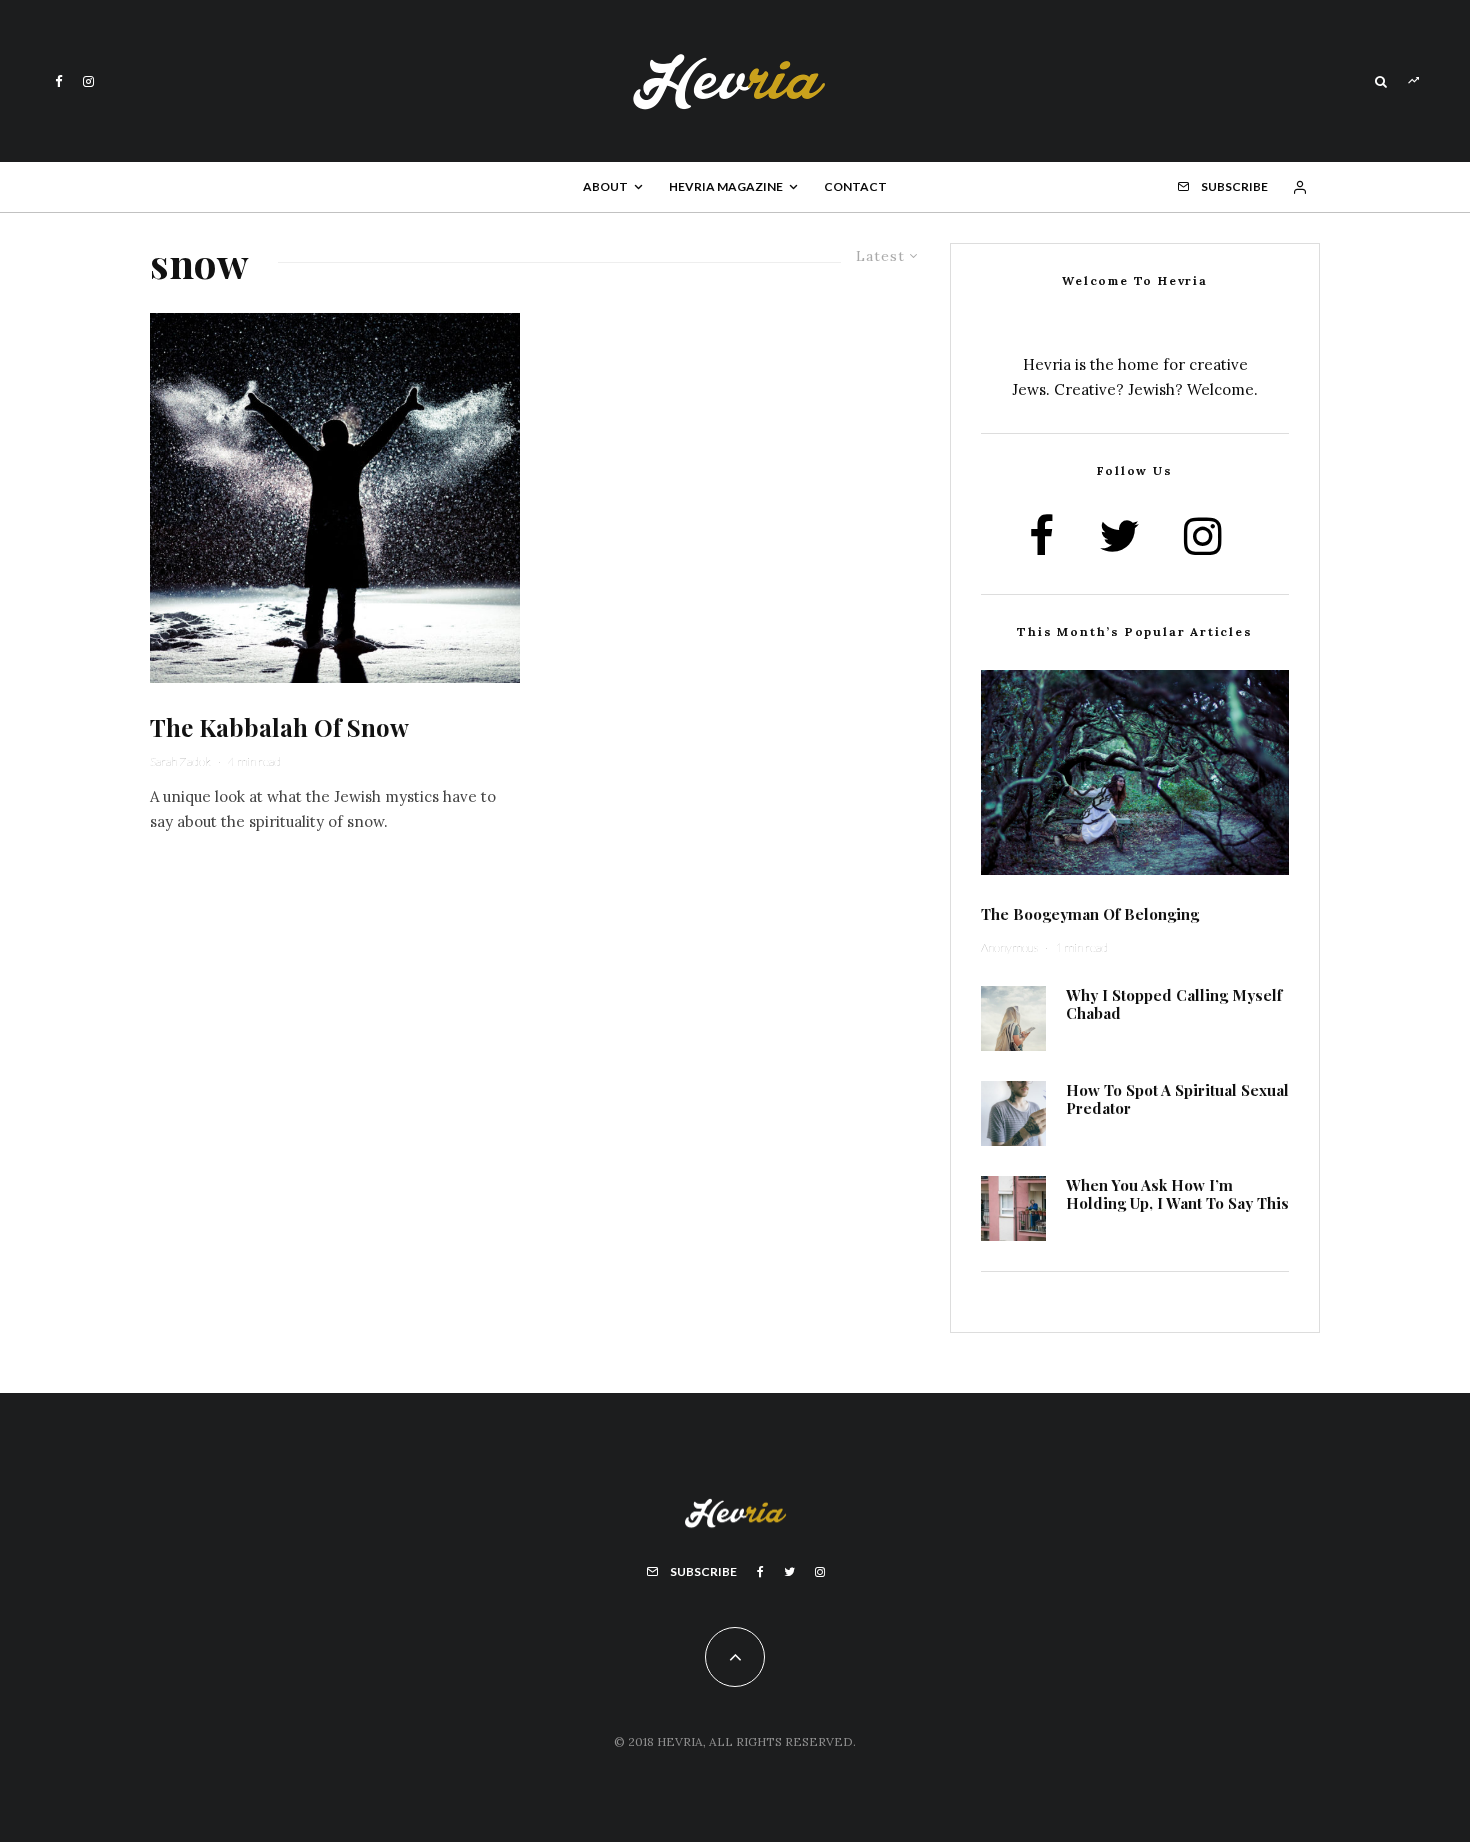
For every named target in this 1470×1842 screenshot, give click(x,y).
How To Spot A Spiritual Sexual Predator (1177, 1099)
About (605, 186)
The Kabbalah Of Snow (279, 727)
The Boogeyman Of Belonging (1090, 914)
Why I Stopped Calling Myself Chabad (1174, 1004)
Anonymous (1009, 947)
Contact (855, 186)
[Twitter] (789, 1572)
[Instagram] (88, 81)
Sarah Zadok (180, 761)
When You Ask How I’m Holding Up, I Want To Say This (1177, 1194)
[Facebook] (59, 81)
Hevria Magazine (726, 186)
